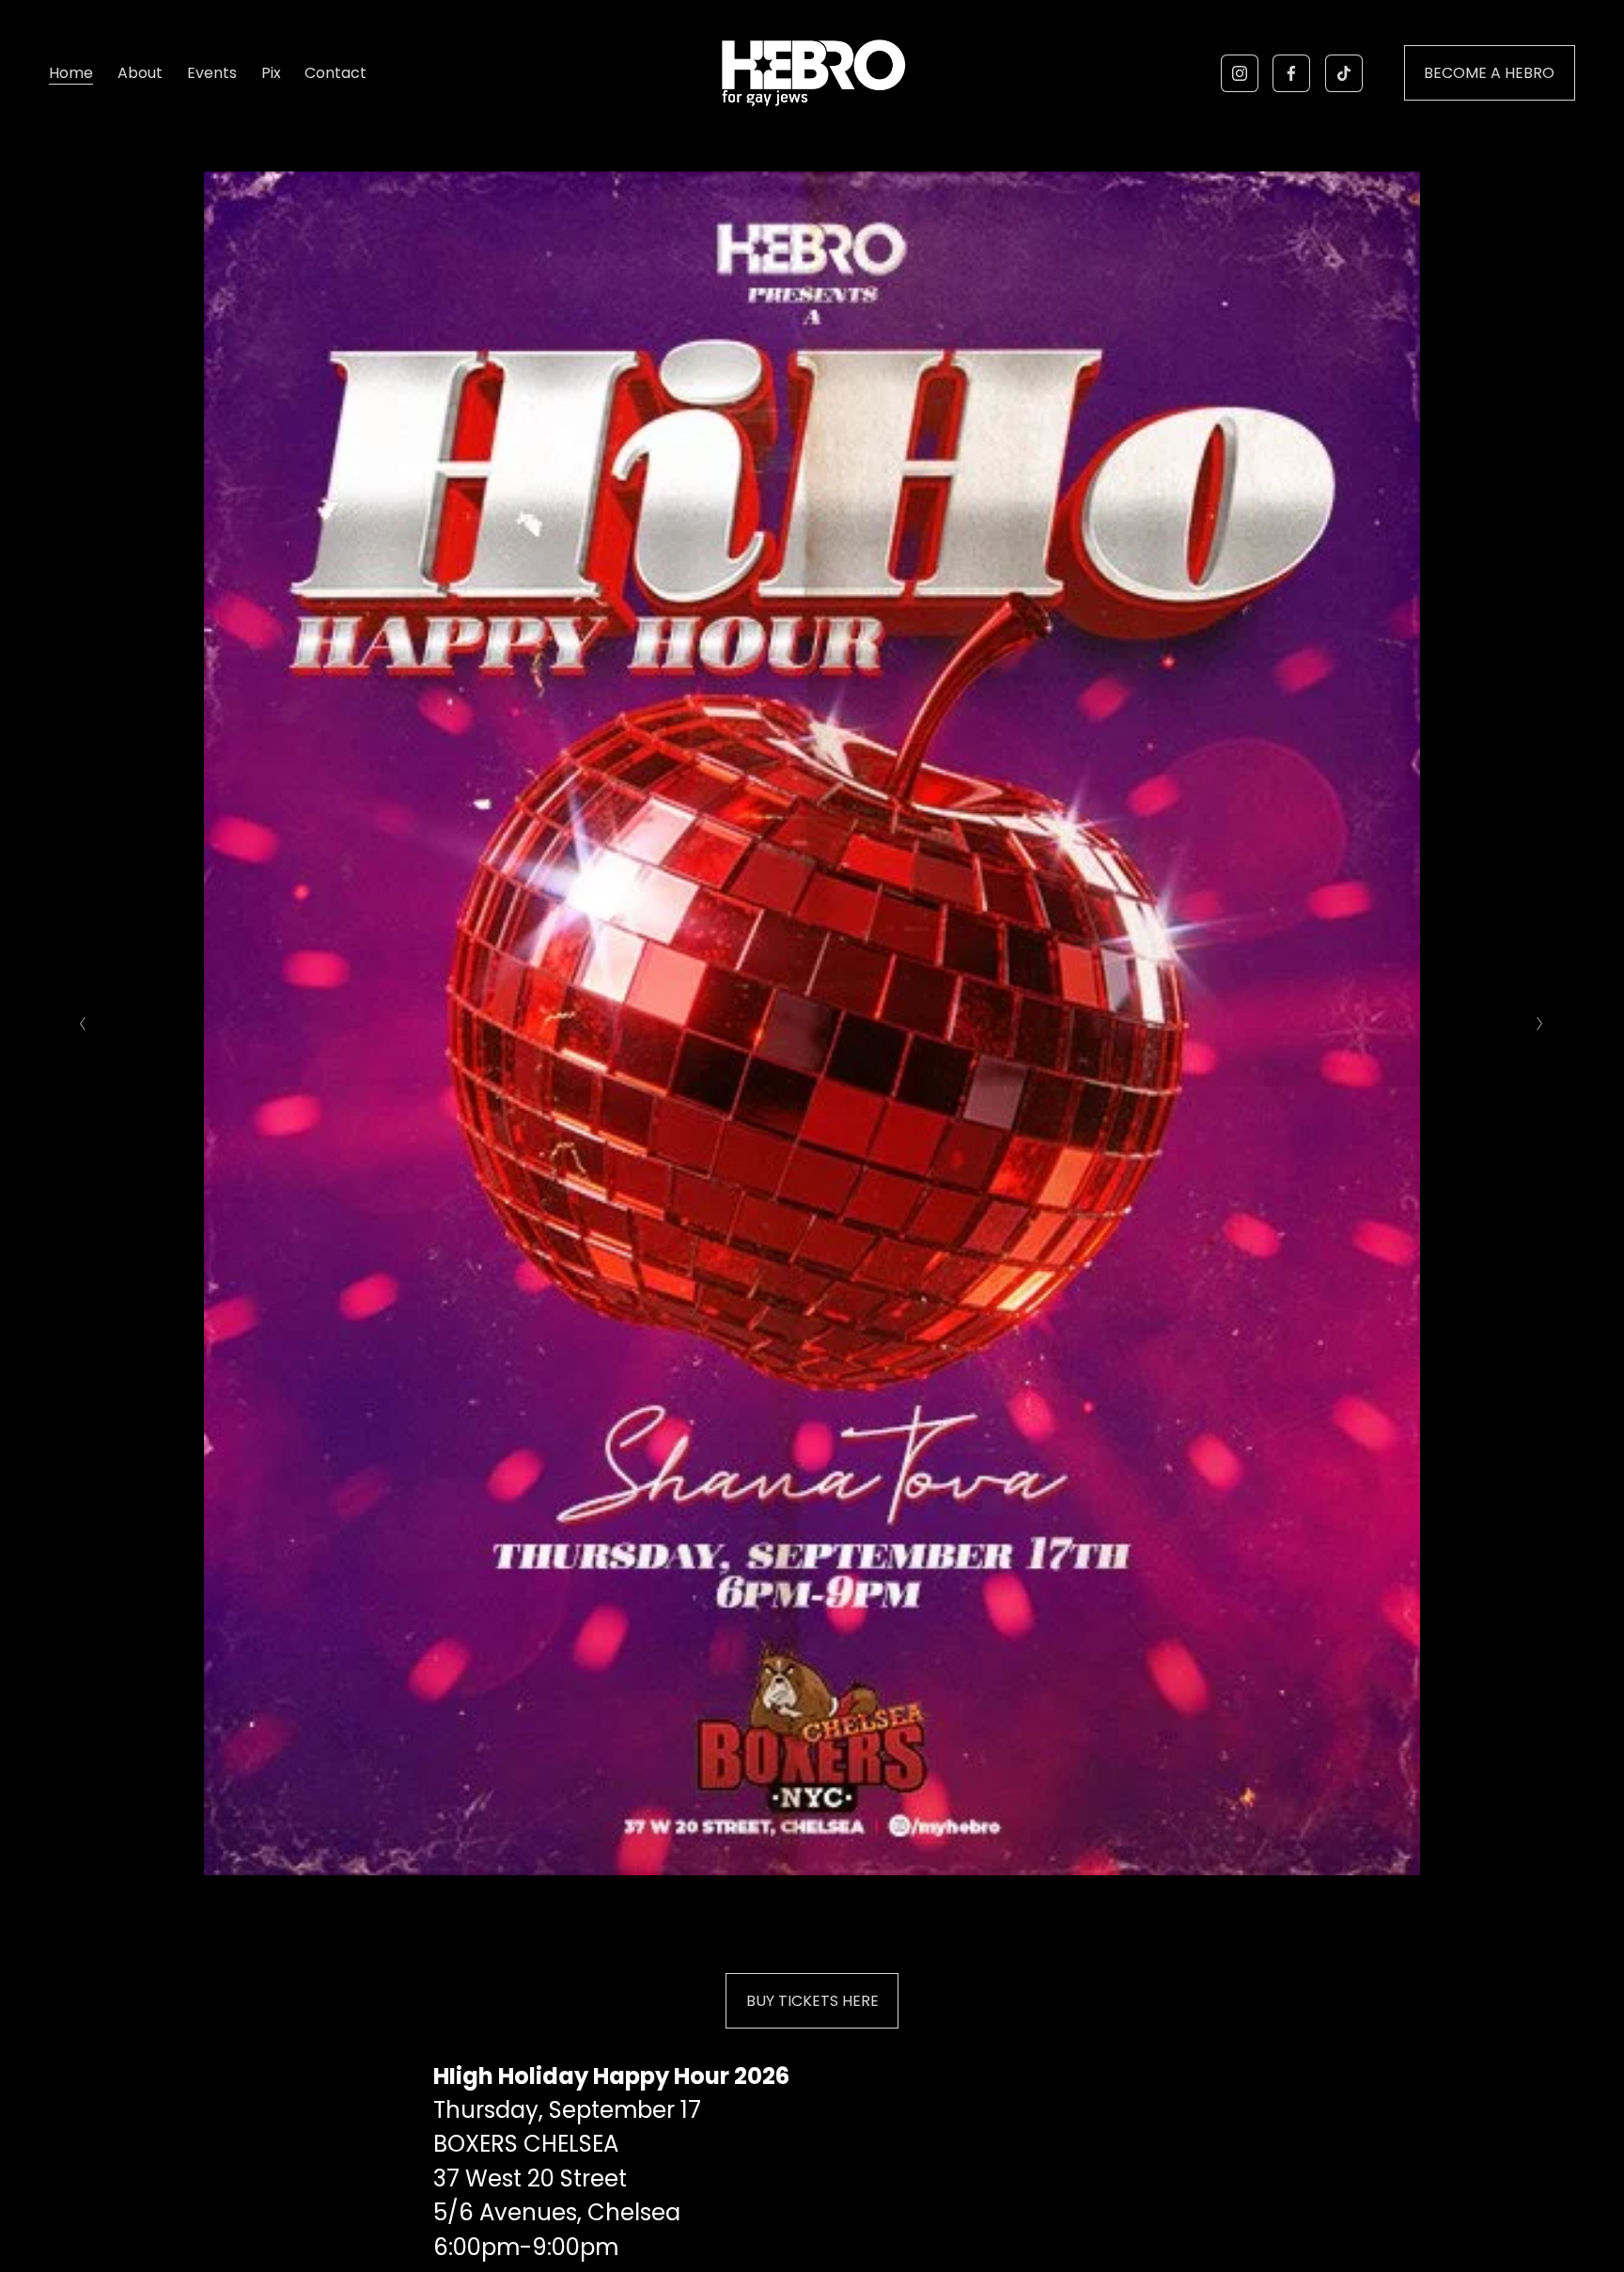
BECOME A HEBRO (1489, 73)
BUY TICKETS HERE (812, 2001)
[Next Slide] (1541, 1024)
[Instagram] (1240, 73)
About (140, 73)
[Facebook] (1291, 73)
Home (71, 73)
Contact (336, 73)
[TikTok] (1344, 73)
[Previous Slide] (83, 1024)
